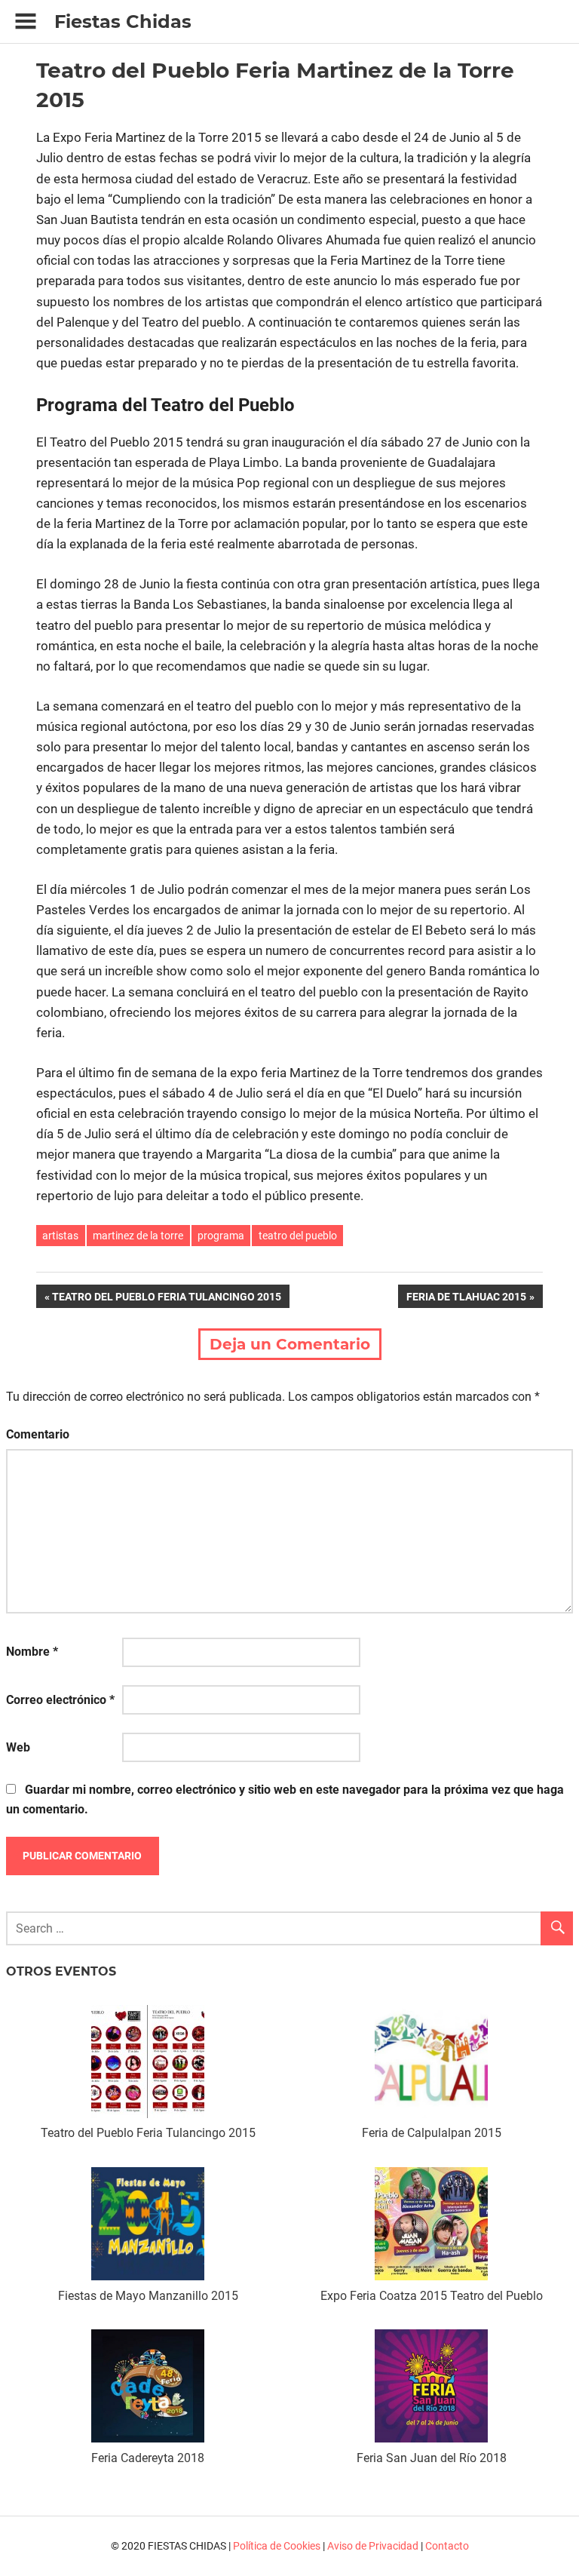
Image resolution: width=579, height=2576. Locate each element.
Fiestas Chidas (123, 21)
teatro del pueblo (298, 1236)
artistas (60, 1236)
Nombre (32, 1652)
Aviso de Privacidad (373, 2546)
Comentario (38, 1434)
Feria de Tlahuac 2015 (466, 1299)
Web (18, 1747)
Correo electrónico (60, 1700)
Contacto (447, 2546)
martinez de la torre (138, 1236)
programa (221, 1236)
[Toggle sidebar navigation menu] (26, 21)
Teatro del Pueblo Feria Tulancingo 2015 (167, 1299)
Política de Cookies (277, 2546)
